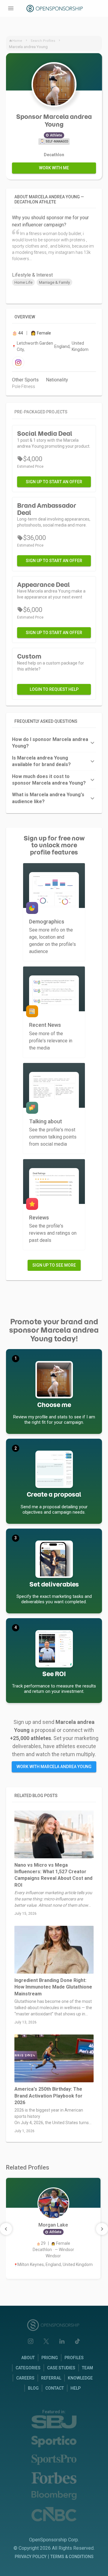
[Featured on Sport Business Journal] (54, 2422)
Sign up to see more (54, 1265)
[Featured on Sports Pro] (54, 2460)
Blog (33, 2388)
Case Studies (61, 2368)
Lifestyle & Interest (32, 275)
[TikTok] (77, 2341)
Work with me (54, 168)
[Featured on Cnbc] (54, 2514)
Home (17, 41)
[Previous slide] (6, 2229)
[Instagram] (31, 2341)
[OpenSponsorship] (55, 9)
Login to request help (54, 689)
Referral (51, 2378)
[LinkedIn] (62, 2341)
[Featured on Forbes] (54, 2478)
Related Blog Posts (36, 1796)
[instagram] (18, 362)
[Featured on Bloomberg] (54, 2496)
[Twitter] (46, 2341)
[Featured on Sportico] (54, 2441)
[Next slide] (102, 2229)
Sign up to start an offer (54, 482)
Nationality (57, 380)
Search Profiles (43, 41)
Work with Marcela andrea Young (54, 1767)
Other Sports (25, 380)
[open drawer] (11, 8)
